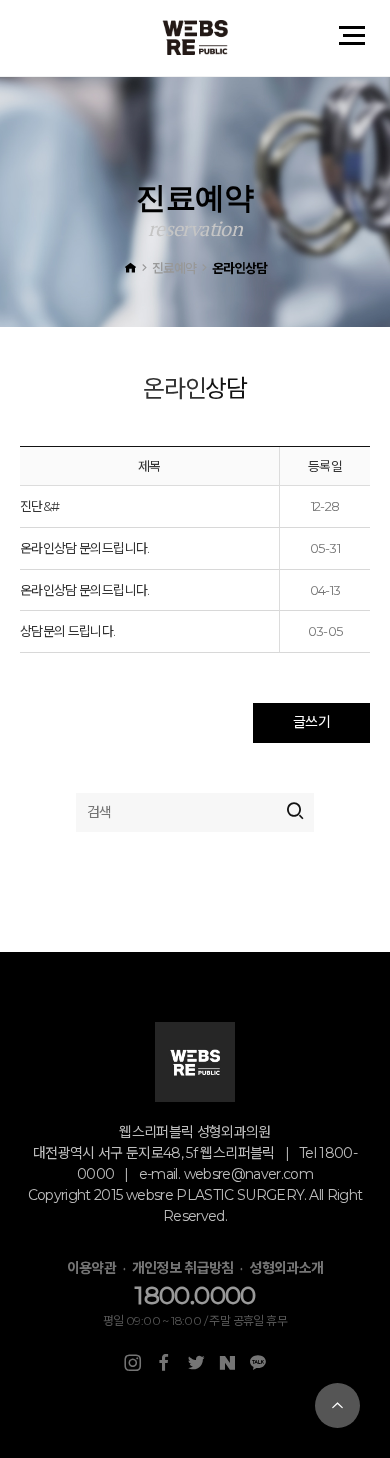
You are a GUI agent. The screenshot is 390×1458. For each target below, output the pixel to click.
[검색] (294, 812)
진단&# (39, 506)
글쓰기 (311, 722)
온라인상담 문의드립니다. (85, 548)
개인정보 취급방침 (183, 1268)
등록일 (325, 466)
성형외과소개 (286, 1268)
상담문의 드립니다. (68, 631)
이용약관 (91, 1268)
